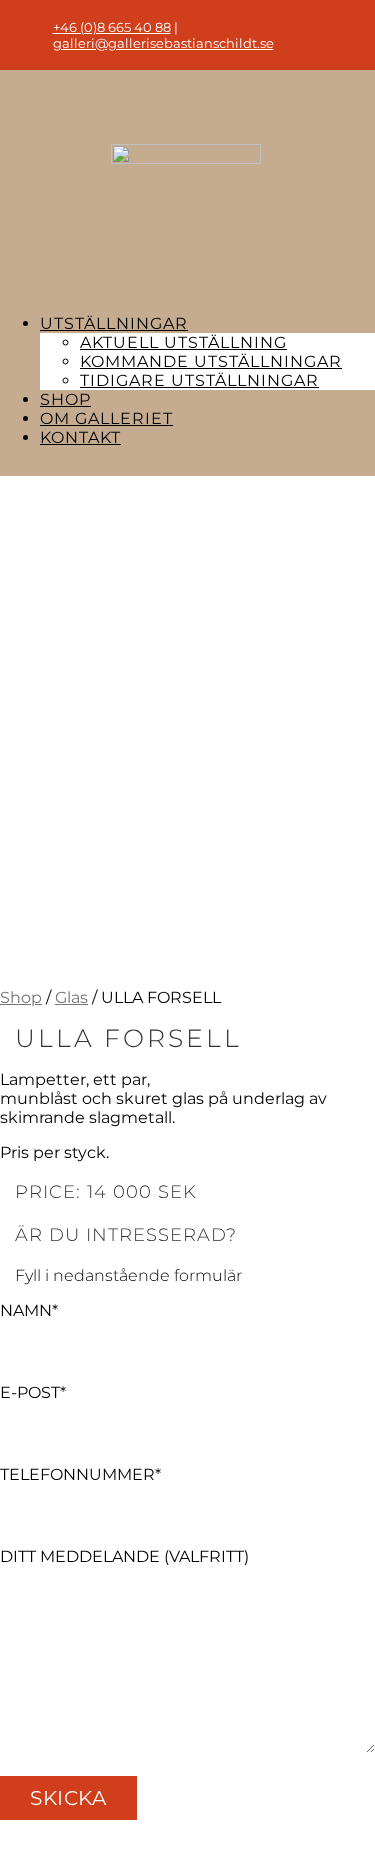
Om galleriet (106, 418)
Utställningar (114, 323)
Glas (71, 997)
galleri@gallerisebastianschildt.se (163, 43)
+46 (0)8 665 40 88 (112, 27)
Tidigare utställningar (199, 380)
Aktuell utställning (183, 342)
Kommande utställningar (211, 361)
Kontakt (80, 437)
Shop (65, 399)
